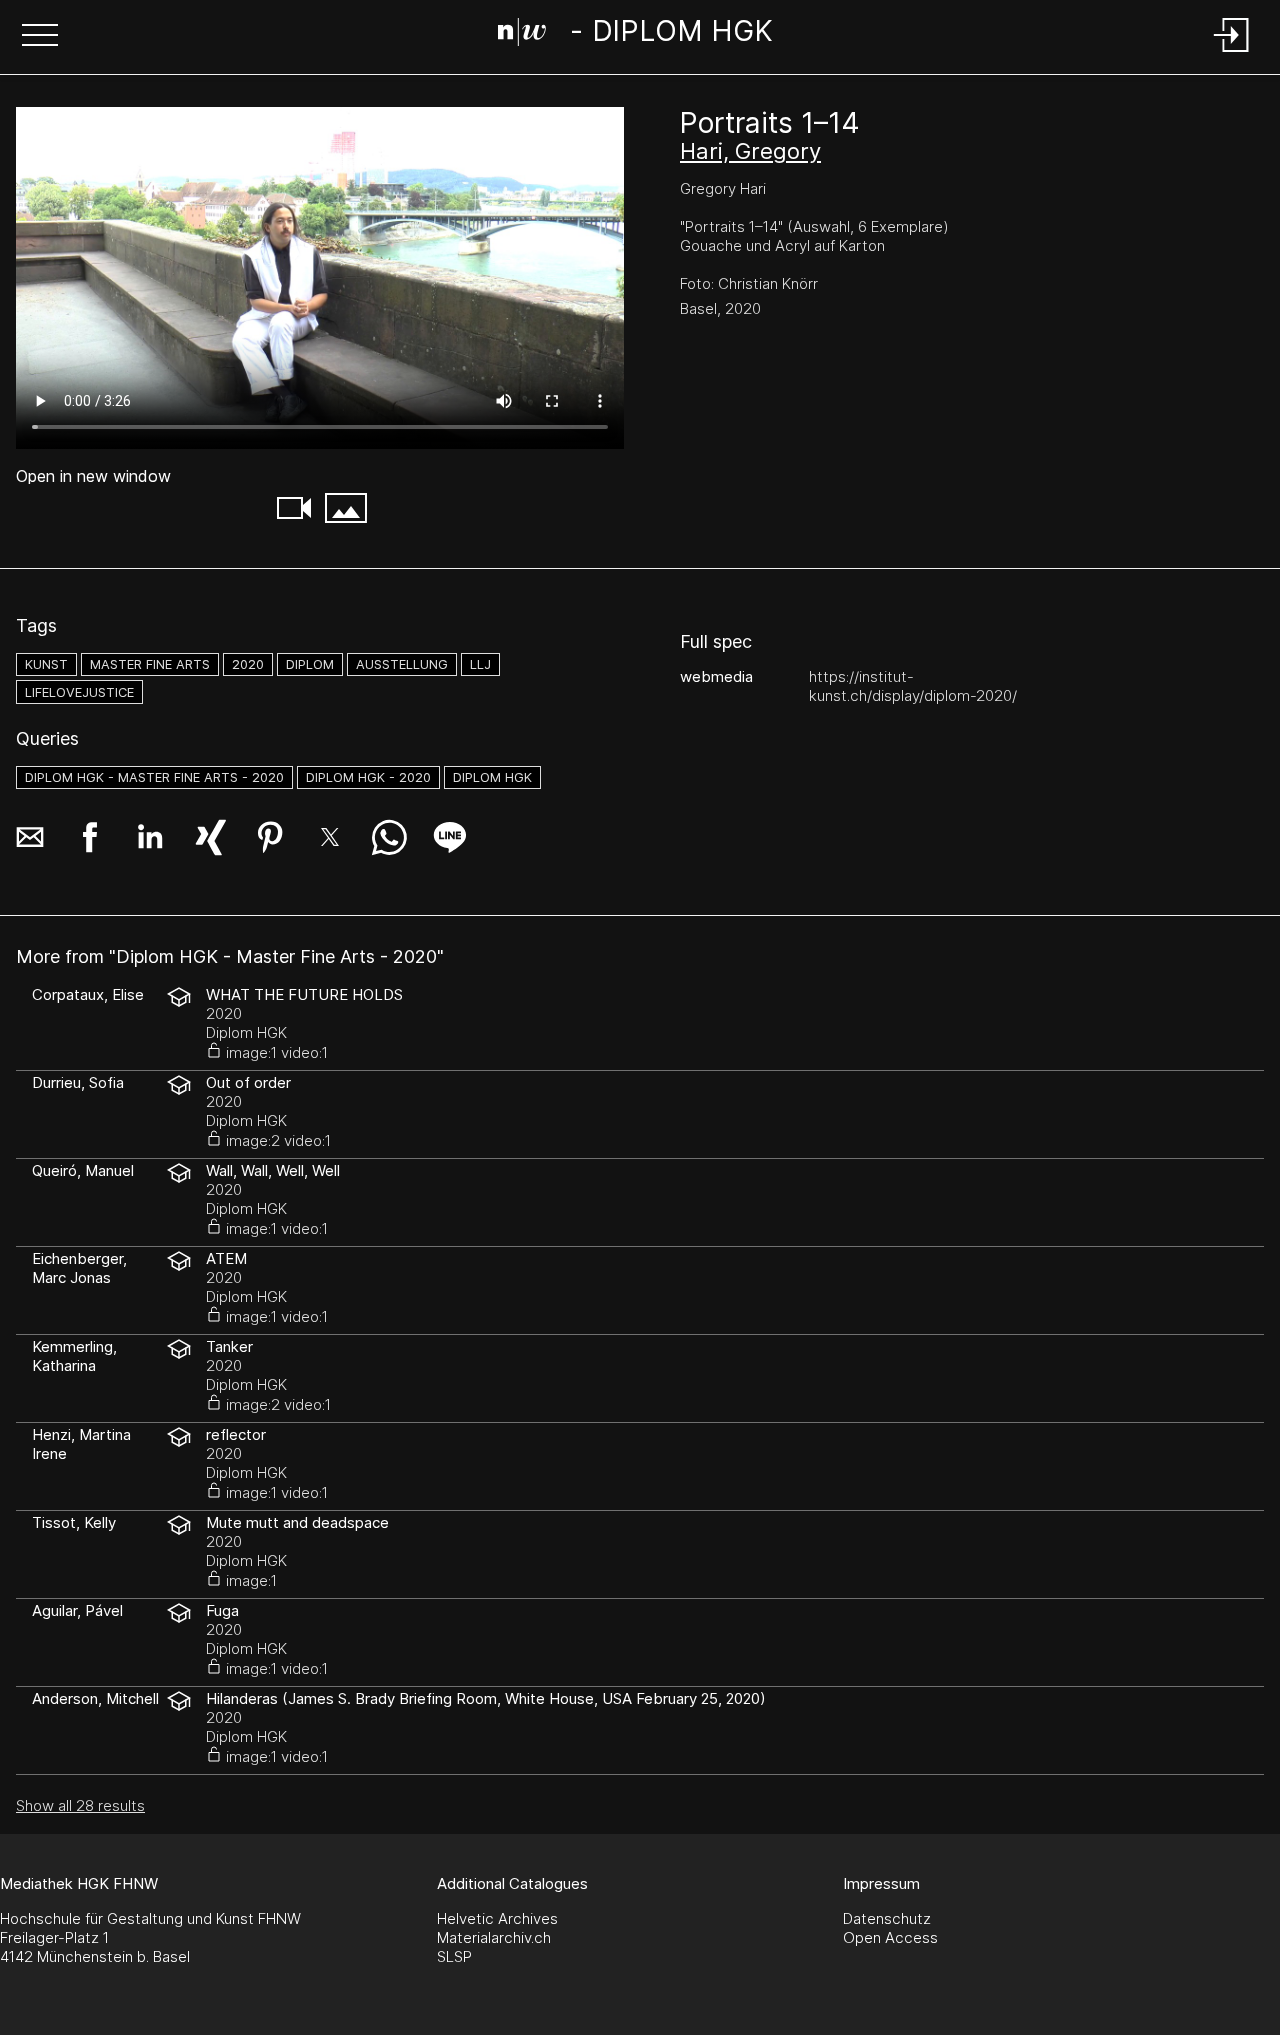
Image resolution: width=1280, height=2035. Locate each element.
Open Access (890, 1937)
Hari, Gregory (750, 151)
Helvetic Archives (497, 1918)
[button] (40, 37)
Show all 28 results (80, 1805)
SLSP (454, 1956)
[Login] (1232, 53)
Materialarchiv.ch (494, 1937)
